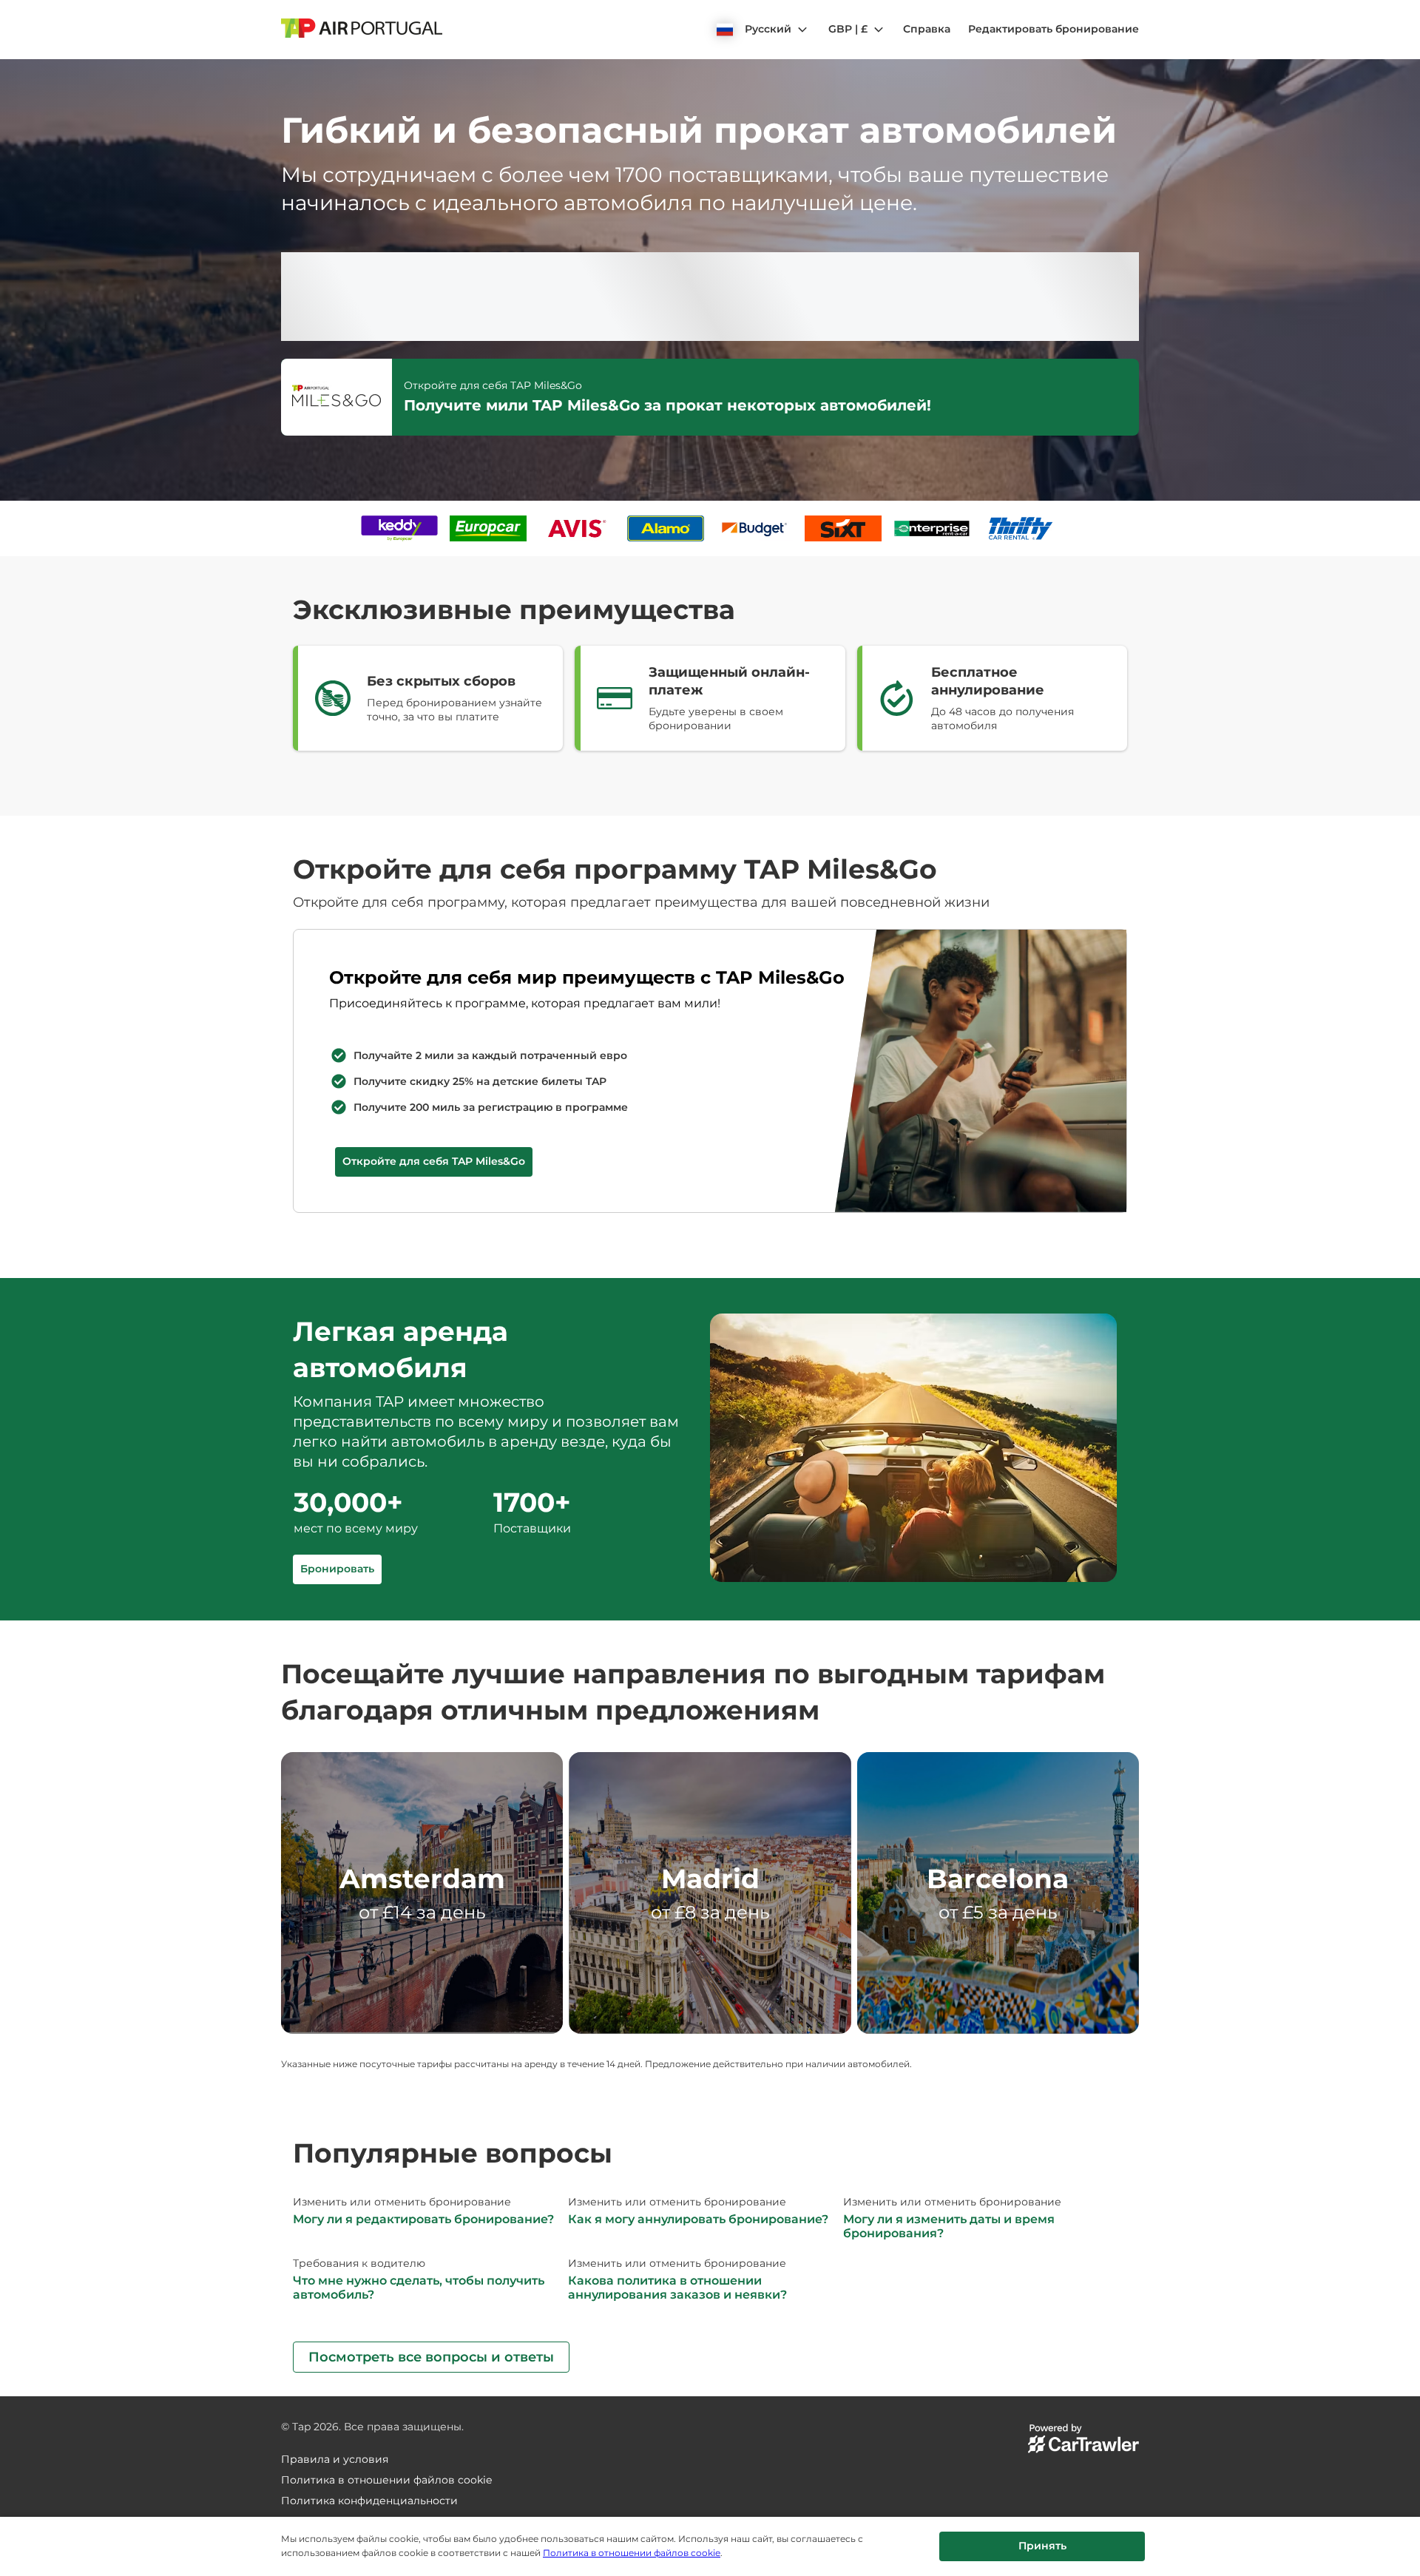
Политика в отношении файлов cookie (632, 2553)
